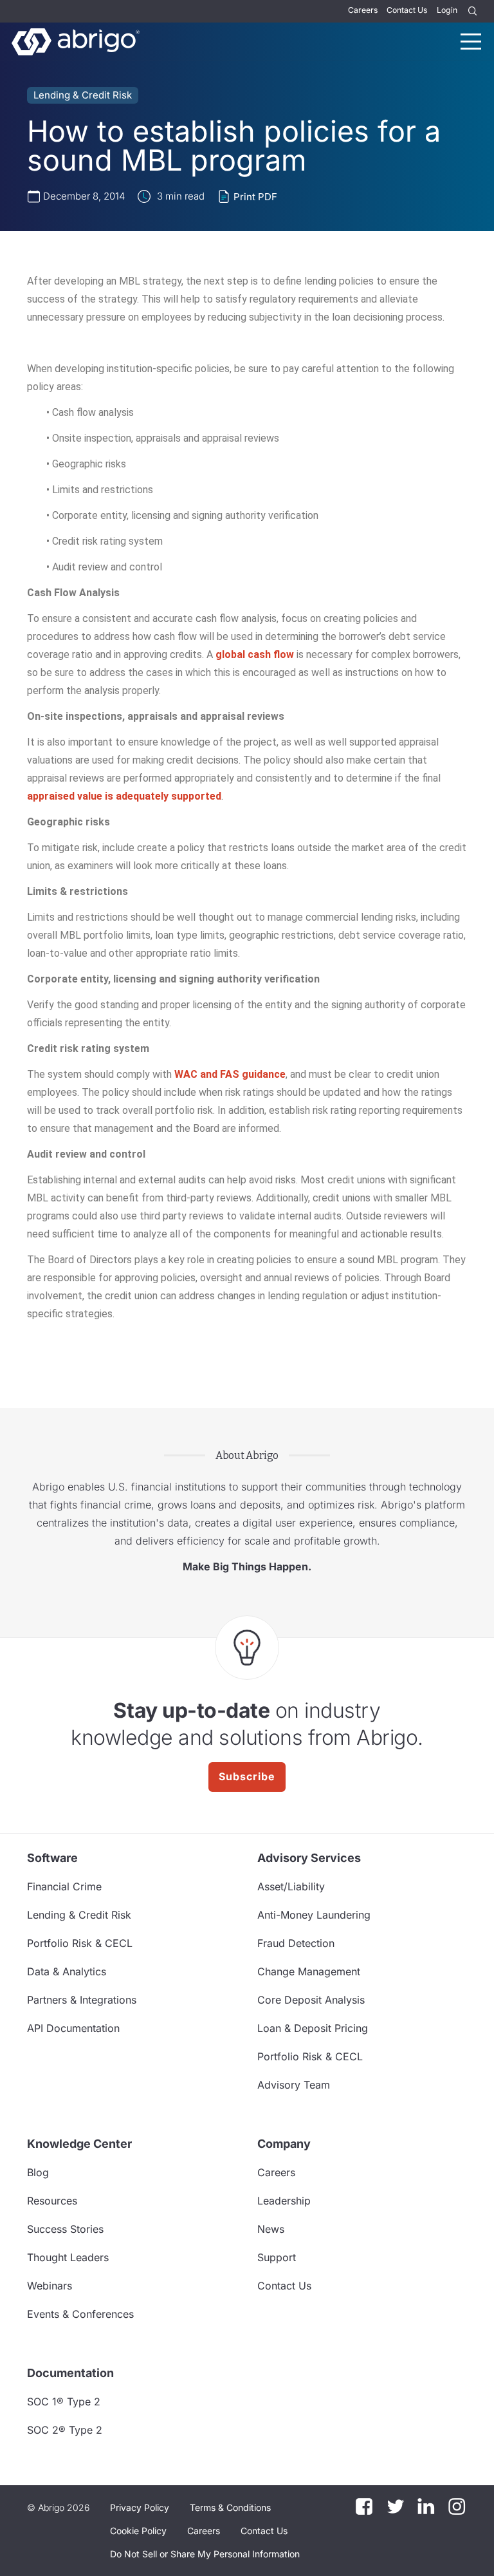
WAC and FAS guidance (230, 1074)
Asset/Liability (291, 1886)
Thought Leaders (68, 2257)
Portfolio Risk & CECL (80, 1943)
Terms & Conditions (230, 2507)
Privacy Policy (140, 2507)
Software (52, 1858)
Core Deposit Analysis (311, 2000)
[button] (205, 2554)
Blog (38, 2172)
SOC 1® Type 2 (64, 2402)
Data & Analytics (67, 1971)
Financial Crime (64, 1886)
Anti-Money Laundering (314, 1915)
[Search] (473, 11)
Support (277, 2257)
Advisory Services (309, 1858)
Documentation (70, 2373)
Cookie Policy (138, 2531)
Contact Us (407, 10)
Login (447, 10)
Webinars (50, 2286)
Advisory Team (294, 2085)
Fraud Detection (296, 1943)
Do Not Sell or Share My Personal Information (205, 2554)
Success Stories (65, 2229)
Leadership (284, 2201)
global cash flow (255, 654)
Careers (363, 10)
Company (284, 2144)
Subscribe (247, 1776)
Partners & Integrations (82, 2000)
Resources (52, 2201)
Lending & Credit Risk (83, 95)
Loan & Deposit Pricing (313, 2028)
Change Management (309, 1971)
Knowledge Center (79, 2144)
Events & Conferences (80, 2314)
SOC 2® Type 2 (65, 2430)
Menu (471, 42)
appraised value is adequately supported (124, 796)
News (271, 2229)
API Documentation (73, 2028)
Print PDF (255, 197)
